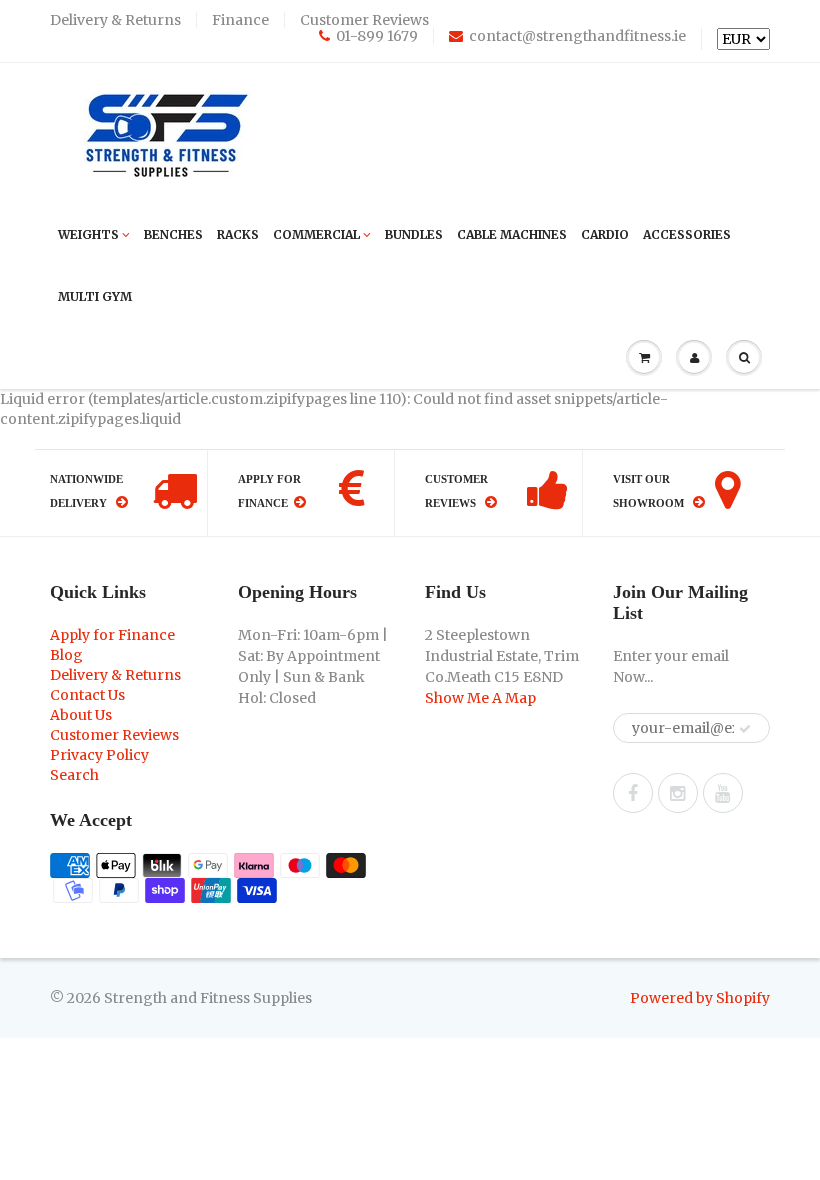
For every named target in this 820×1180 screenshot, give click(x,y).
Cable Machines (512, 234)
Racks (238, 234)
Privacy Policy (99, 755)
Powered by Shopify (700, 998)
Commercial (316, 234)
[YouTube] (723, 793)
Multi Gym (95, 296)
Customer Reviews (364, 20)
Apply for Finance (112, 635)
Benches (173, 234)
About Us (81, 715)
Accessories (687, 234)
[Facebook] (633, 793)
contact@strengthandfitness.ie (577, 36)
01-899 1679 (377, 36)
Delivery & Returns (115, 20)
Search (74, 775)
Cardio (605, 234)
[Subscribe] (745, 729)
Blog (66, 655)
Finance (240, 20)
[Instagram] (678, 793)
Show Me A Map (480, 698)
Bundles (414, 234)
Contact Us (87, 695)
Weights (88, 234)
